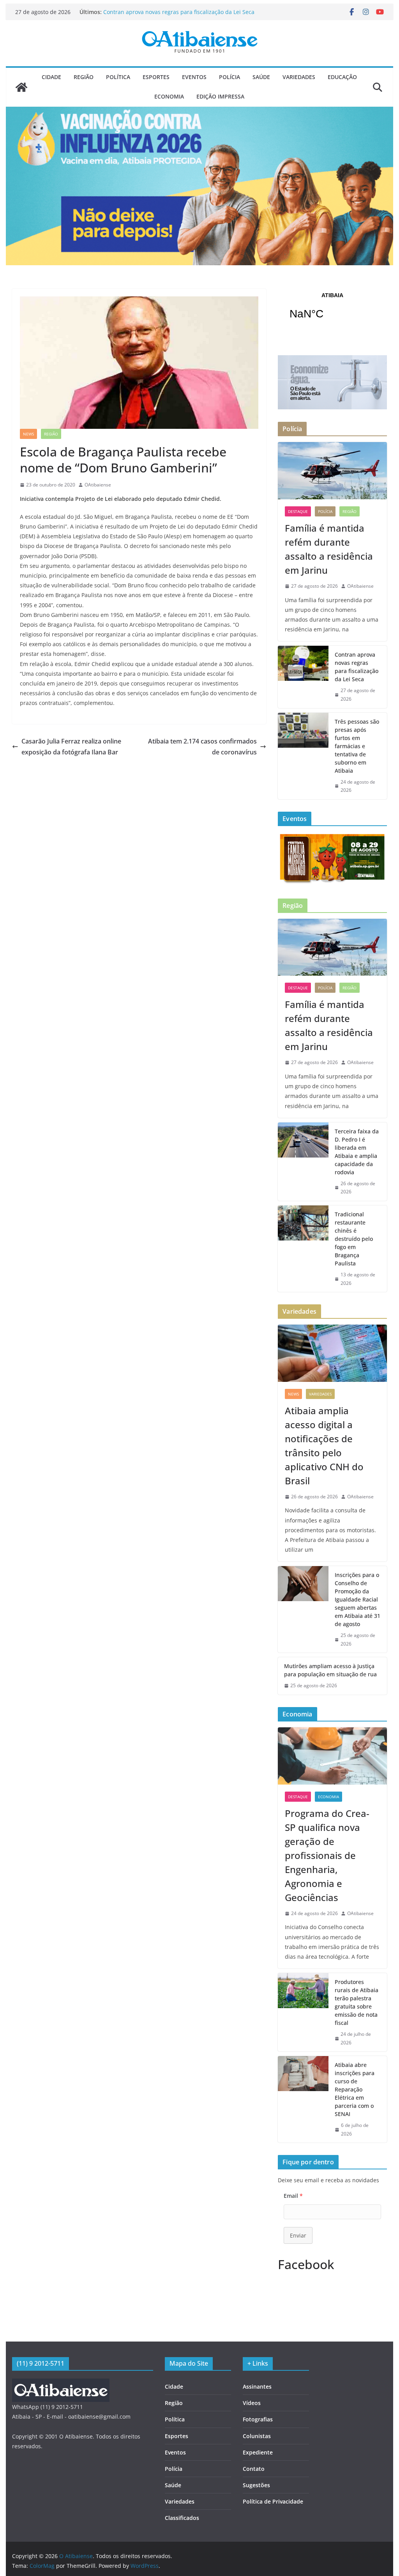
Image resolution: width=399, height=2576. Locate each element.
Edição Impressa (220, 96)
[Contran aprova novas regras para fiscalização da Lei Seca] (303, 677)
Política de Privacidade (273, 2501)
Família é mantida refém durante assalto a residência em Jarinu (329, 549)
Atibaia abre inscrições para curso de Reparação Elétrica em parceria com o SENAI (355, 2089)
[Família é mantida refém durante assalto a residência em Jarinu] (332, 471)
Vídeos (252, 2403)
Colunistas (257, 2436)
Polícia (230, 77)
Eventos (194, 77)
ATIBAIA (332, 311)
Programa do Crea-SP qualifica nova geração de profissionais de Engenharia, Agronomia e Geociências (327, 1855)
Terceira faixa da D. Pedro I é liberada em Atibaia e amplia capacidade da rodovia (357, 1152)
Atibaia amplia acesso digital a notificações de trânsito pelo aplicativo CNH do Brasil (324, 1446)
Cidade (51, 77)
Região (84, 77)
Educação (342, 77)
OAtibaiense (98, 485)
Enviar (298, 2235)
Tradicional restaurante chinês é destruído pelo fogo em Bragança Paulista (354, 1239)
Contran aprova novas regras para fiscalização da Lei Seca (357, 667)
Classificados (182, 2518)
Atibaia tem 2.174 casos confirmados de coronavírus (202, 747)
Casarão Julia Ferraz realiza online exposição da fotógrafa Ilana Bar (71, 747)
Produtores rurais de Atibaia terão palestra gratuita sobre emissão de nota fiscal (357, 2002)
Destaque (298, 511)
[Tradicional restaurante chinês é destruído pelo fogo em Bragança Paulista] (303, 1249)
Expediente (258, 2452)
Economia (169, 96)
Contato (254, 2469)
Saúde (261, 77)
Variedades (299, 77)
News (28, 434)
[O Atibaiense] (21, 87)
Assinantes (257, 2387)
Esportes (156, 77)
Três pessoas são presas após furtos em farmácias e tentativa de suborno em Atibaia (357, 746)
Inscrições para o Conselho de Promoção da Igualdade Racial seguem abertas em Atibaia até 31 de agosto (358, 1599)
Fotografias (258, 2419)
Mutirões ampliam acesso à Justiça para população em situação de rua (330, 1670)
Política (118, 77)
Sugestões (256, 2485)
